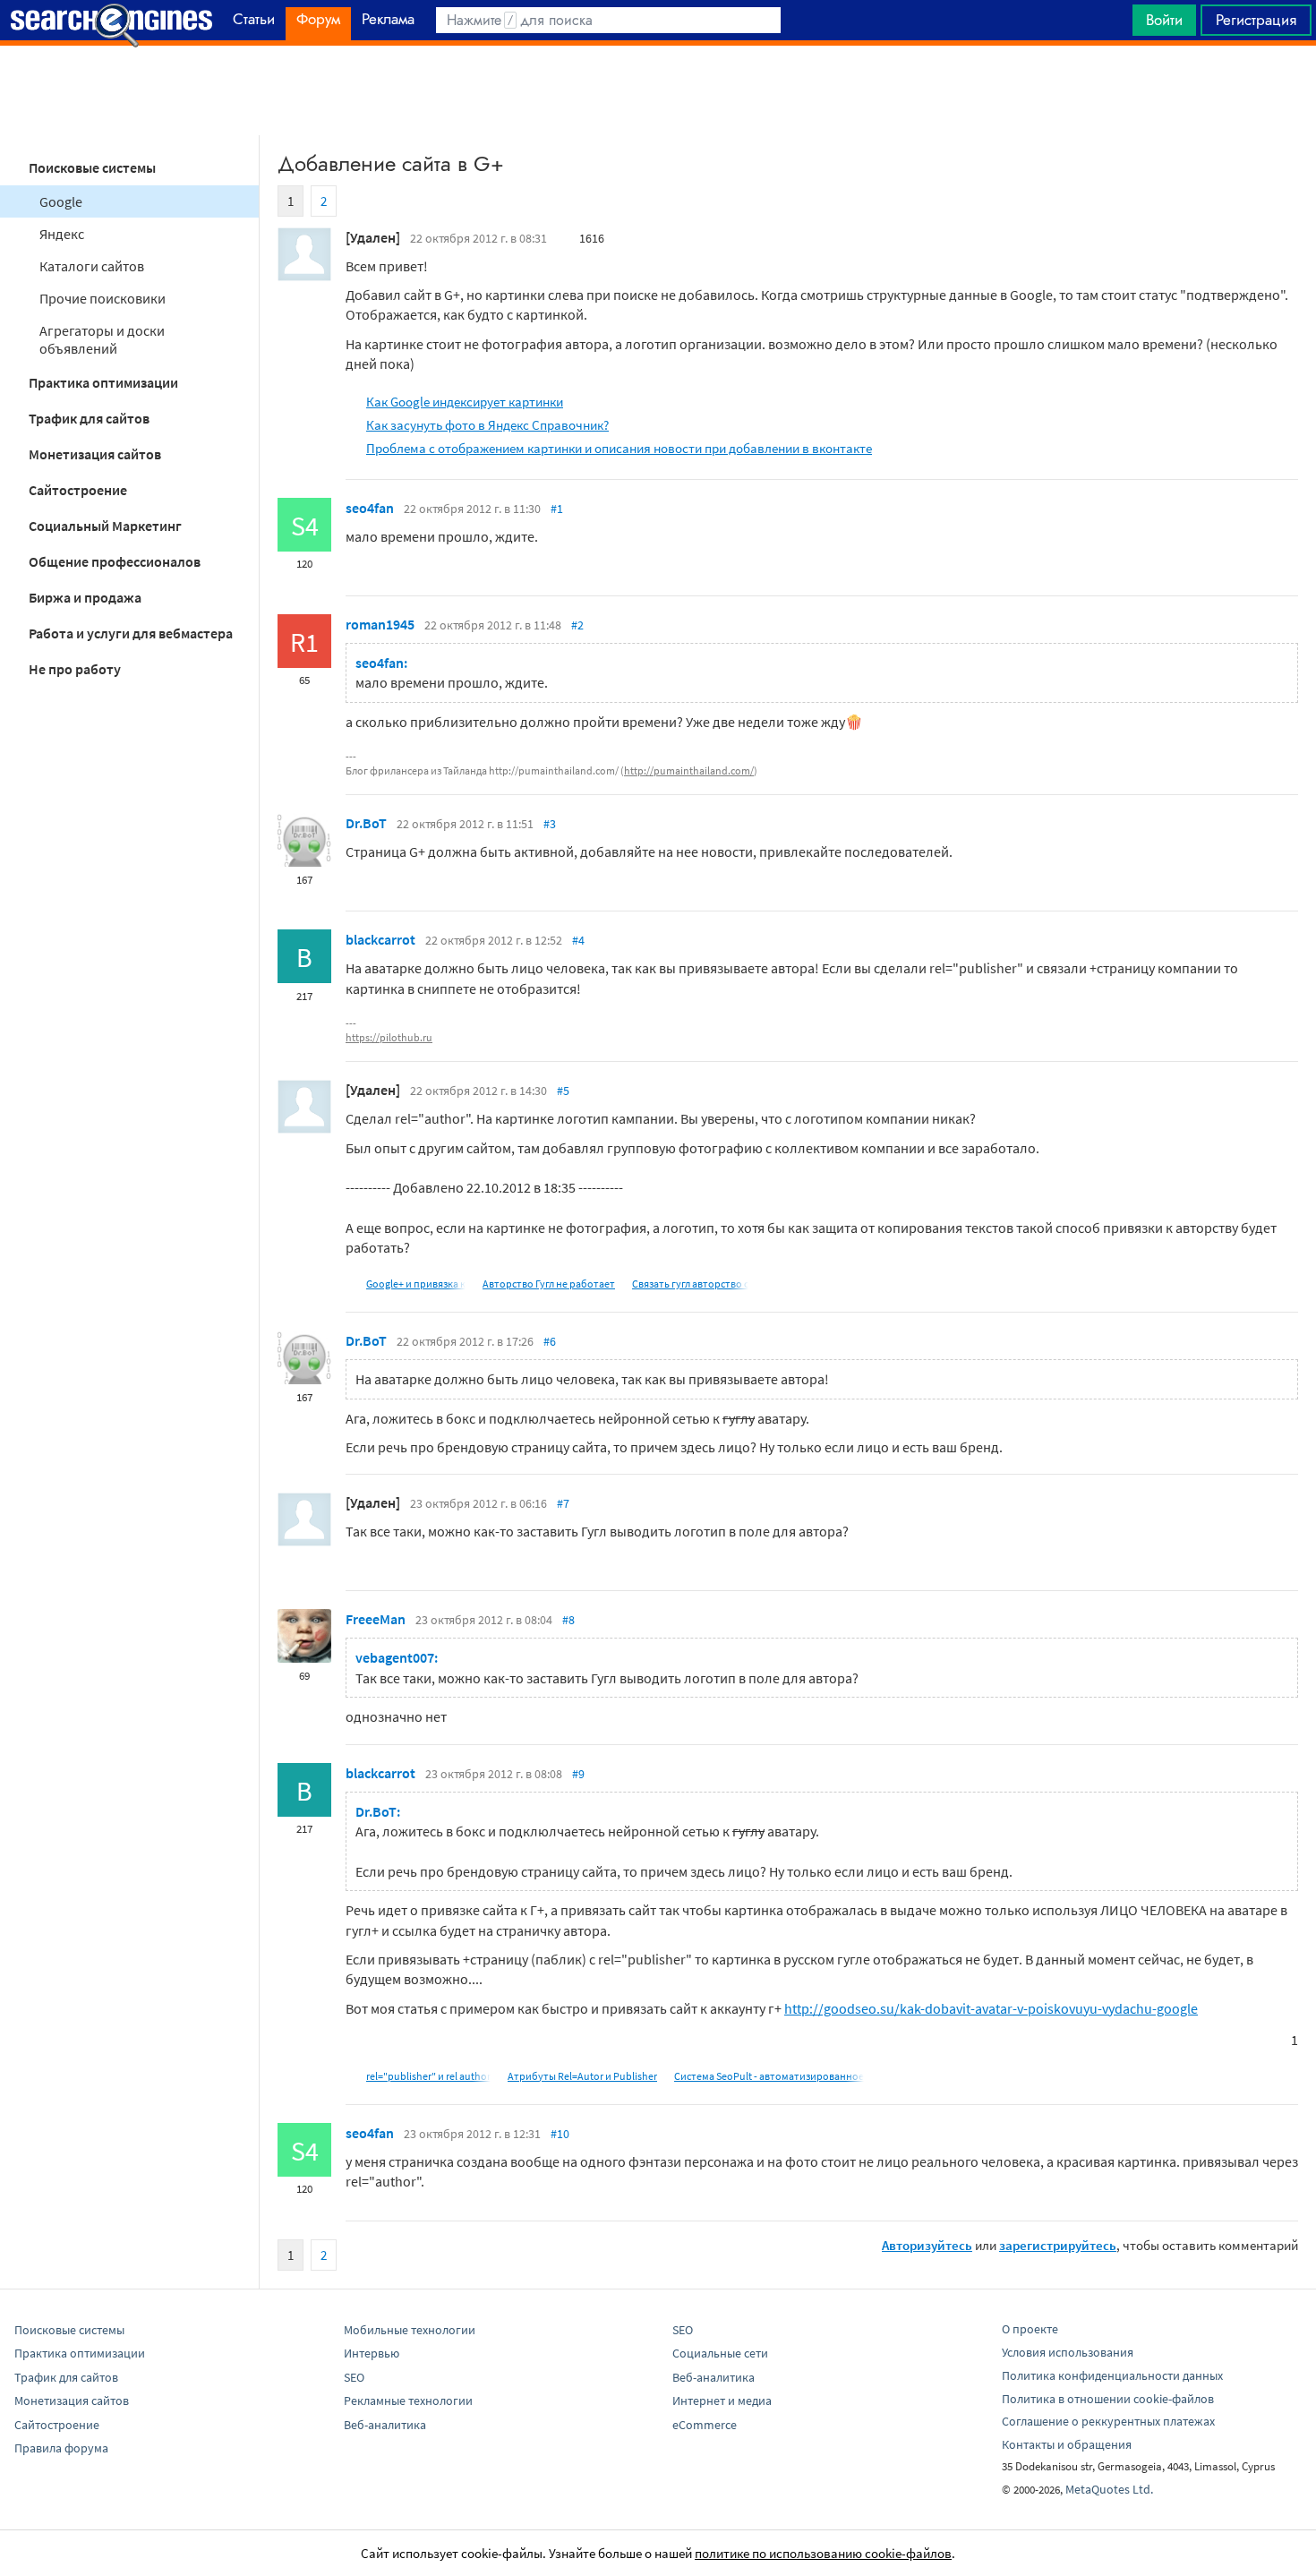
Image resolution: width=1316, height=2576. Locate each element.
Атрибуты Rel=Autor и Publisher (582, 2076)
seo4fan (370, 508)
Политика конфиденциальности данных (1112, 2375)
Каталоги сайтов (92, 266)
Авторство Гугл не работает (549, 1284)
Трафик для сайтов (89, 418)
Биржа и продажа (85, 597)
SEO (354, 2377)
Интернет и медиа (722, 2401)
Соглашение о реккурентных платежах (1108, 2421)
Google (61, 201)
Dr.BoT (366, 823)
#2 (577, 625)
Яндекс (62, 234)
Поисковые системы (92, 167)
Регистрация (1256, 20)
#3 (550, 824)
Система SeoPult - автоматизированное (769, 2076)
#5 (563, 1091)
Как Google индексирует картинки (465, 402)
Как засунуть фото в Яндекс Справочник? (487, 425)
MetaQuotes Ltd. (1109, 2489)
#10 (560, 2134)
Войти (1164, 20)
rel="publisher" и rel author (428, 2076)
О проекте (1030, 2329)
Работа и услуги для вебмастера (131, 633)
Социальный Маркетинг (105, 526)
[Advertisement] (658, 90)
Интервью (372, 2353)
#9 (578, 1774)
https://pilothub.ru (389, 1037)
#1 (557, 509)
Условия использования (1068, 2352)
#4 (578, 940)
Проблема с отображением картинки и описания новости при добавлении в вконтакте (619, 448)
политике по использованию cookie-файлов (823, 2553)
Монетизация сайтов (95, 454)
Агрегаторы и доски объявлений (102, 339)
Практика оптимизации (103, 382)
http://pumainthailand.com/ (689, 770)
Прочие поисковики (103, 298)
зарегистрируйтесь (1058, 2245)
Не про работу (75, 669)
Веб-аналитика (385, 2425)
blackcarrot (380, 939)
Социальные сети (720, 2353)
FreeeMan (376, 1619)
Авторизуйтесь (927, 2245)
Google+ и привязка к (416, 1284)
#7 (563, 1503)
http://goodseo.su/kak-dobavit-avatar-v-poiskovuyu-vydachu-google (991, 2008)
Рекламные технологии (408, 2401)
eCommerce (705, 2425)
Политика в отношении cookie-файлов (1108, 2399)
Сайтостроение (78, 490)
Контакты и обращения (1067, 2444)
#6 (550, 1341)
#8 (568, 1620)
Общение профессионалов (115, 561)
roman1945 (380, 624)
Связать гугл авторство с (690, 1284)
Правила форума (61, 2448)
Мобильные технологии (410, 2330)
